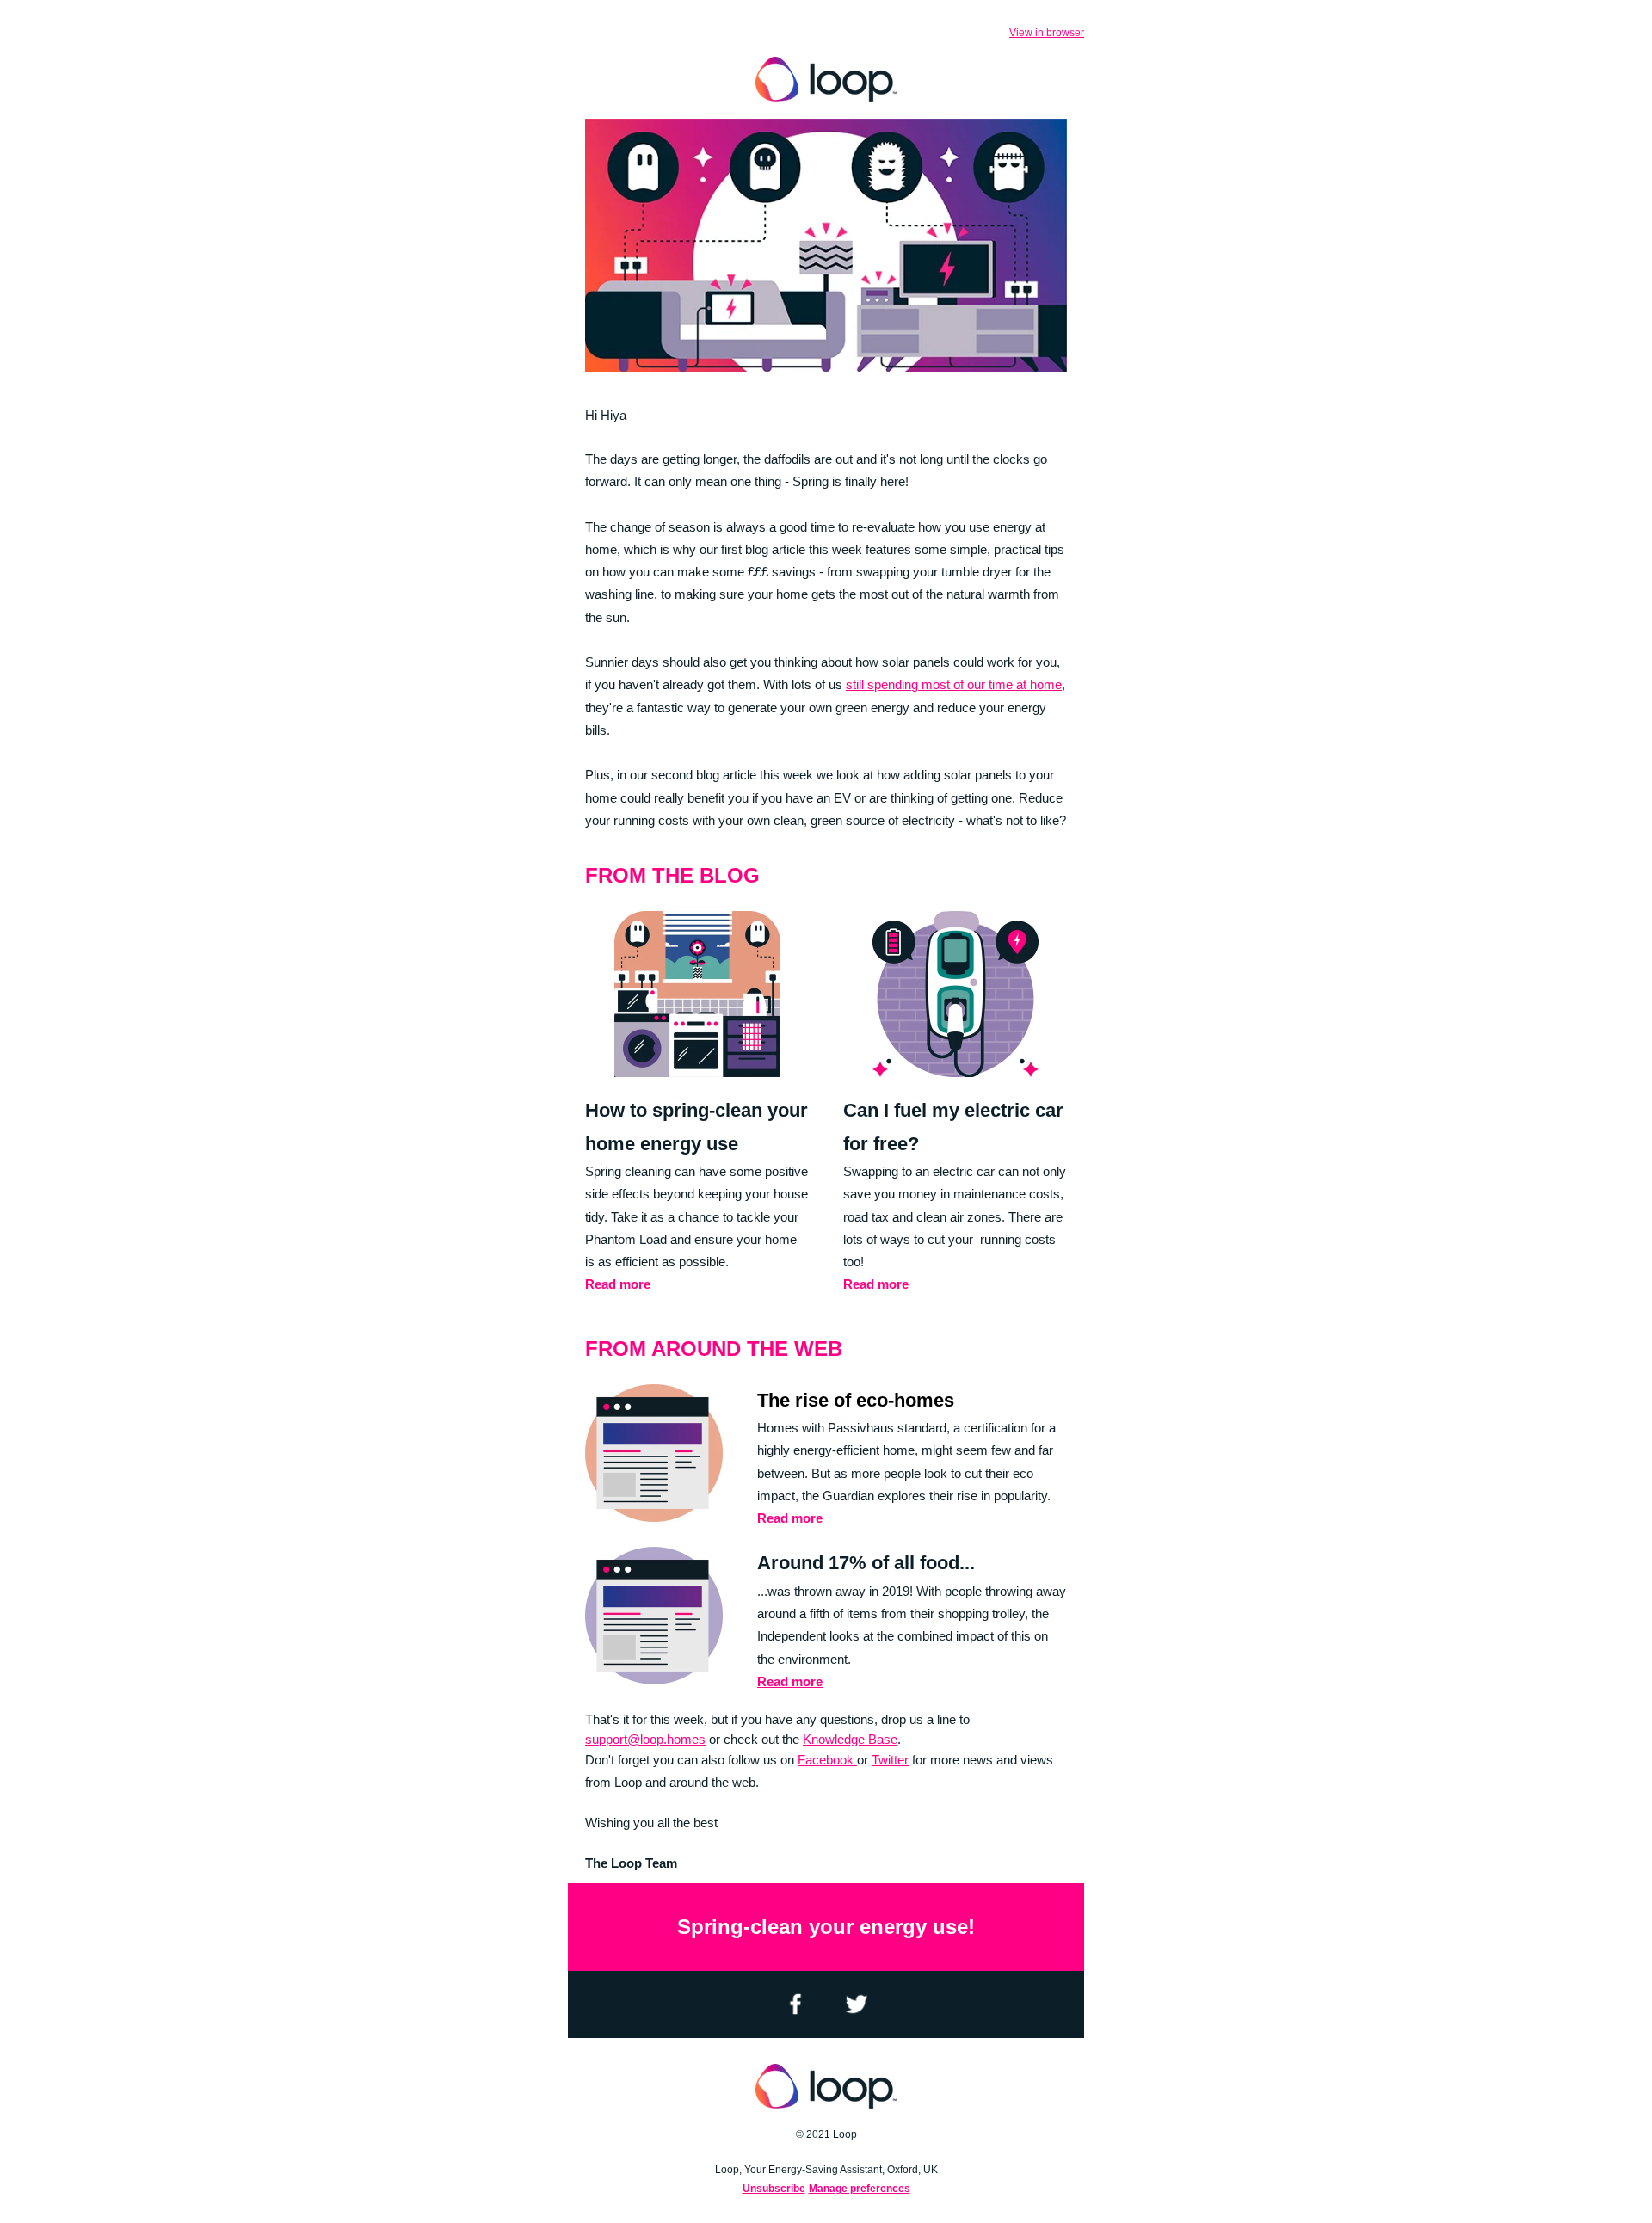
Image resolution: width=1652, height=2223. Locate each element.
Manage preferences (860, 2189)
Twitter (890, 1760)
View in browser (1047, 33)
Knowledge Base (850, 1739)
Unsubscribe (774, 2189)
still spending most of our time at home (954, 684)
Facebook (827, 1760)
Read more (618, 1284)
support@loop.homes (645, 1739)
